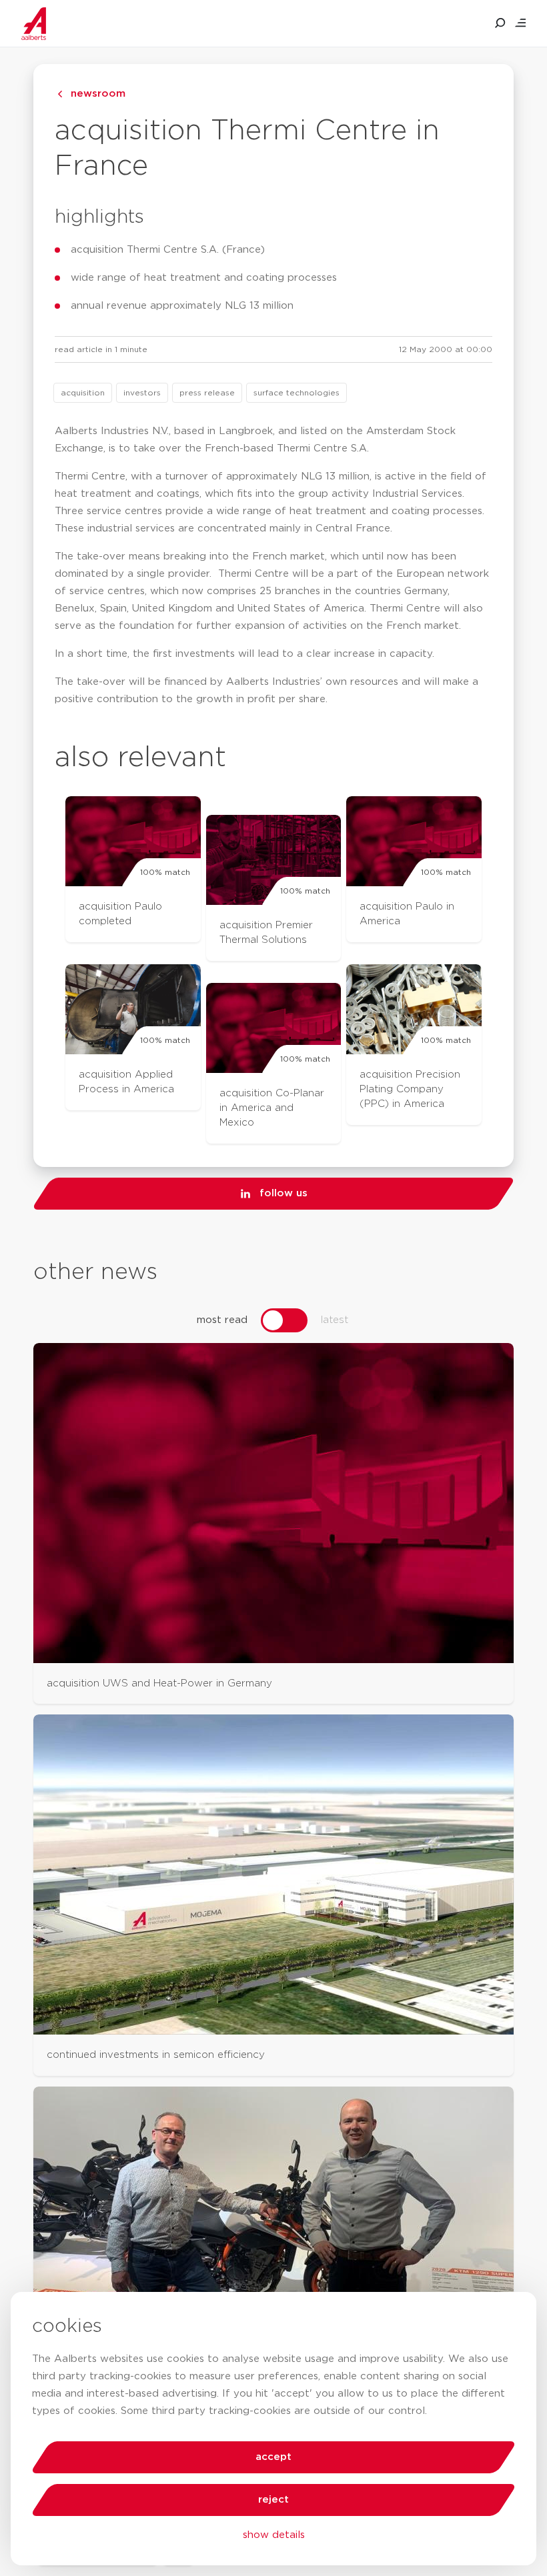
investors (142, 393)
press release (207, 393)
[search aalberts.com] (500, 23)
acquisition (83, 393)
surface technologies (297, 393)
